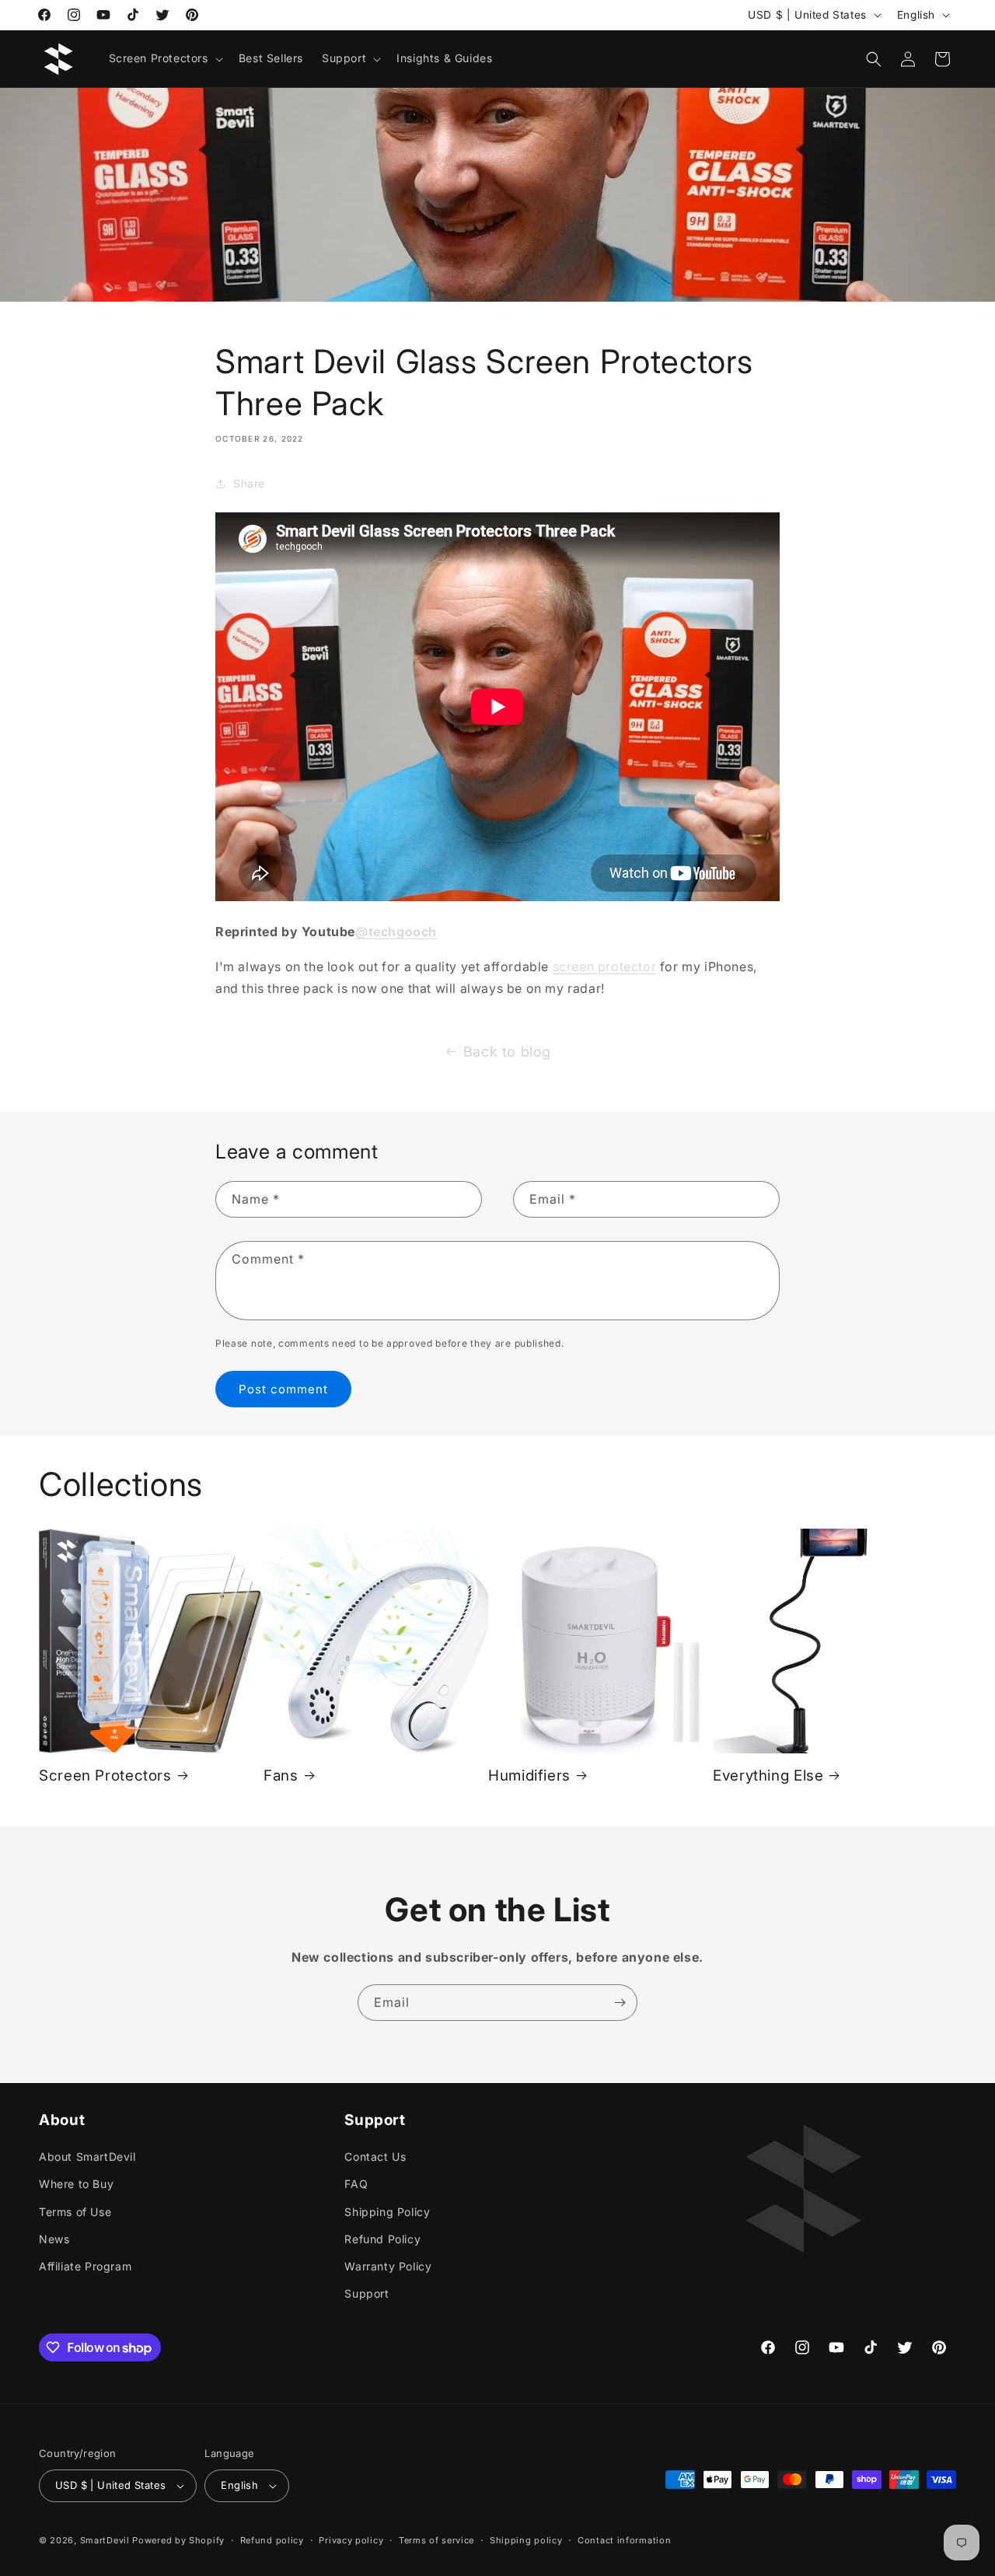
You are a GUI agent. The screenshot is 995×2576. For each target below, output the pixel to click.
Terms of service (436, 2539)
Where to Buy (76, 2184)
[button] (164, 58)
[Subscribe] (620, 2003)
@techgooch (396, 931)
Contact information (624, 2539)
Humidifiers (529, 1776)
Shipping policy (526, 2539)
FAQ (356, 2184)
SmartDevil (105, 2540)
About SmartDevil (87, 2157)
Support (367, 2293)
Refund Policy (382, 2239)
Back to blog (507, 1052)
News (54, 2239)
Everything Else (768, 1776)
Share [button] (249, 484)
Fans (281, 1776)
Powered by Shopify (178, 2540)
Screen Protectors (105, 1776)
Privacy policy (351, 2539)
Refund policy (272, 2539)
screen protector (605, 966)
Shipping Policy (387, 2211)
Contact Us (375, 2157)
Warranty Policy (388, 2266)
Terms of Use (75, 2211)
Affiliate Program (85, 2266)
